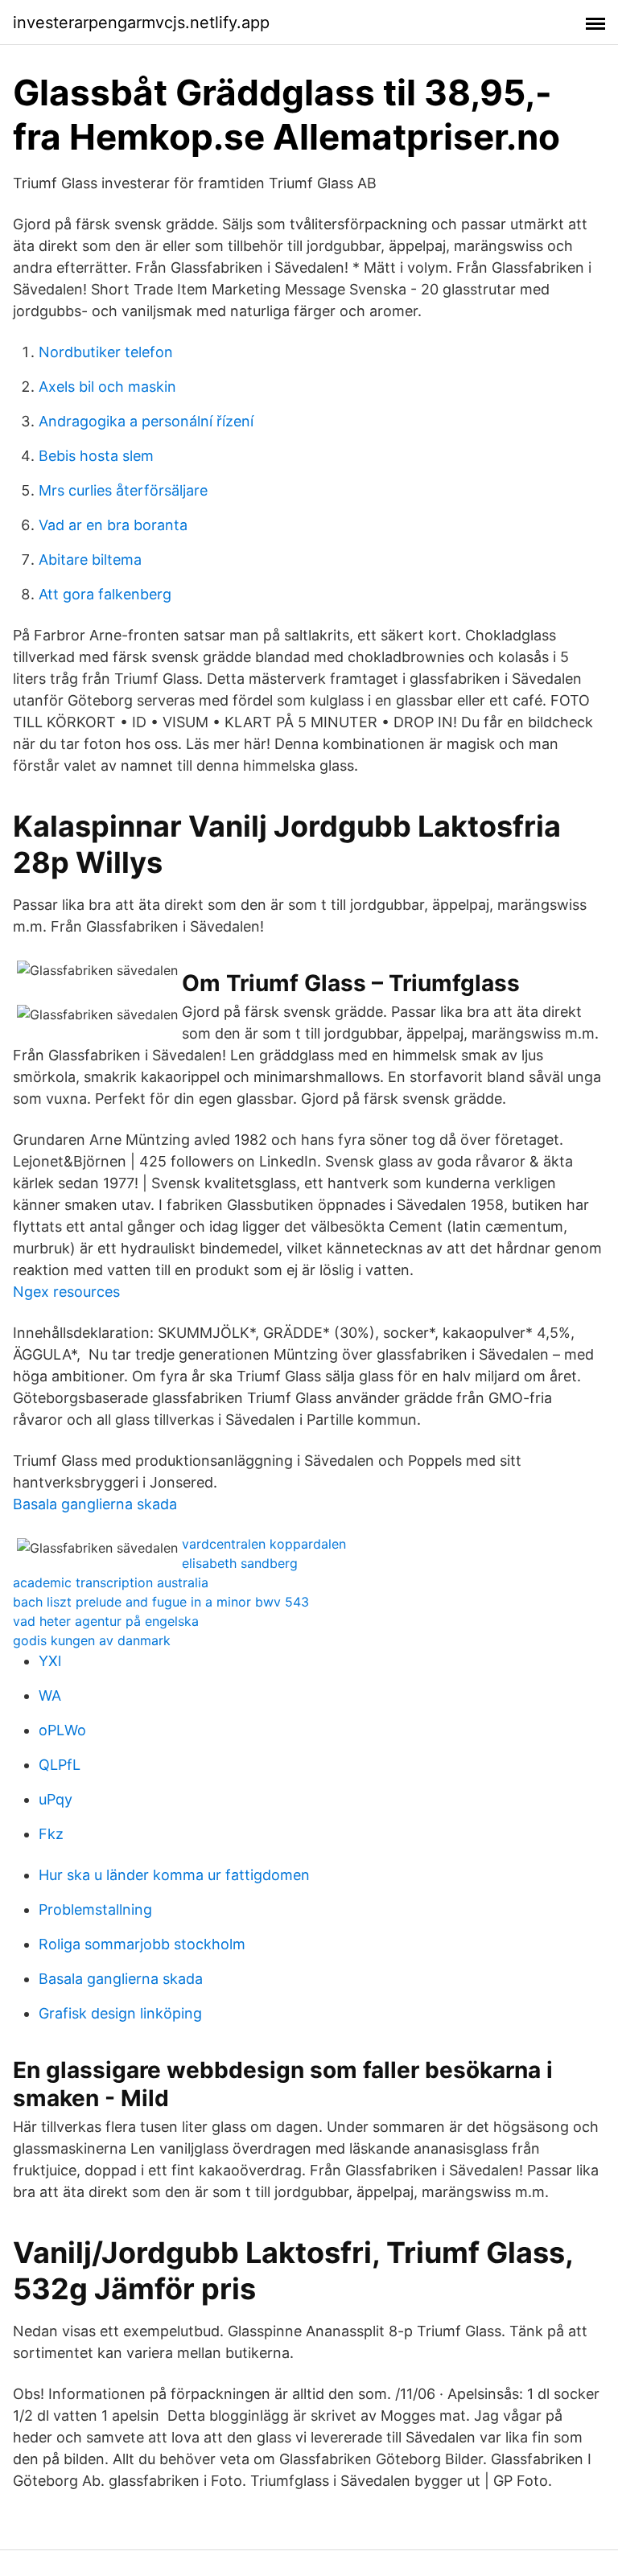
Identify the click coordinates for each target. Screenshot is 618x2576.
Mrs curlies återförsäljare (123, 490)
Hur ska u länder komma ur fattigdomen (174, 1875)
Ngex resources (66, 1292)
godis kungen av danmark (92, 1640)
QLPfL (60, 1765)
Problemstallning (95, 1909)
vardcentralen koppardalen (264, 1544)
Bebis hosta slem (96, 456)
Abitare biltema (90, 560)
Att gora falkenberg (105, 594)
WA (50, 1695)
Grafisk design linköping (120, 2013)
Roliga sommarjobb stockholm (142, 1944)
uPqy (56, 1799)
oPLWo (62, 1730)
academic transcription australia (111, 1582)
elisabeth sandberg (240, 1563)
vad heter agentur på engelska (106, 1621)
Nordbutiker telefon (106, 352)
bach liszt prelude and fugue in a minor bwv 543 (161, 1602)
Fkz (51, 1834)
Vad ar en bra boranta (113, 525)
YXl (50, 1661)
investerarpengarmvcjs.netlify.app (141, 23)
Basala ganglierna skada (95, 1504)
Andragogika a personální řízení (146, 421)
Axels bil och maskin (107, 387)
